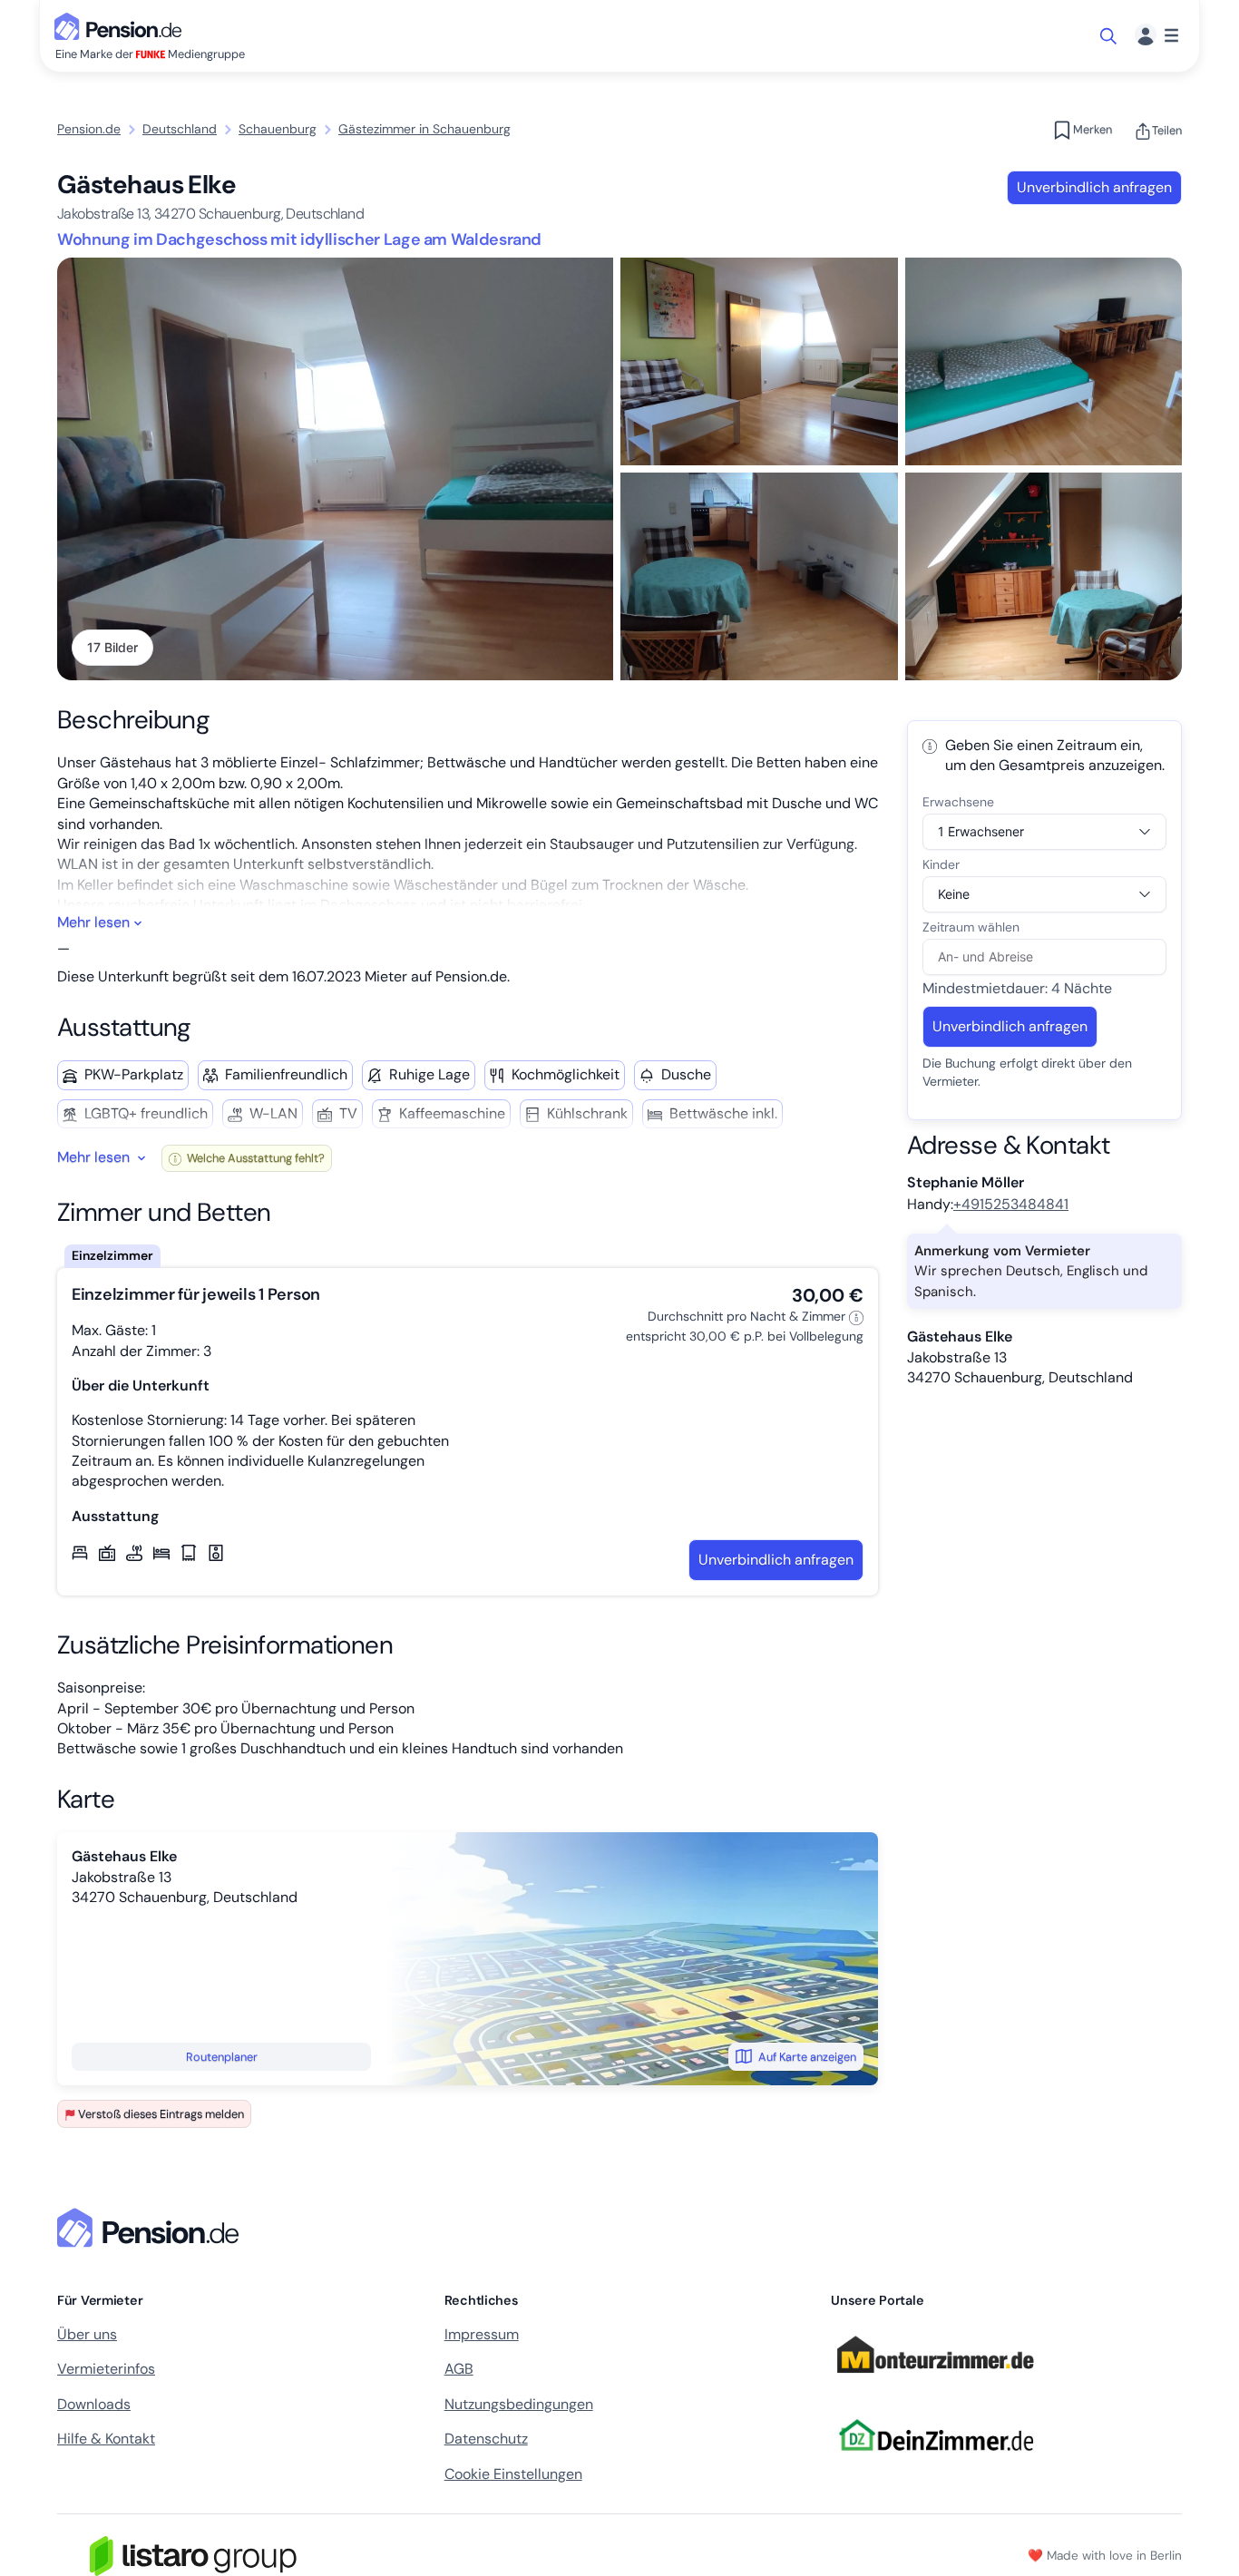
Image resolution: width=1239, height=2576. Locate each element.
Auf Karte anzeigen (807, 2057)
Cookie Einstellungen (513, 2474)
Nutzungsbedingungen (519, 2404)
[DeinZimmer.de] (935, 2461)
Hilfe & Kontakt (106, 2439)
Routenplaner (222, 2057)
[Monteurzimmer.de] (935, 2381)
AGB (459, 2369)
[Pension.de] (122, 25)
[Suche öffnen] (1110, 36)
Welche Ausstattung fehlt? (254, 1158)
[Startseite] (151, 2228)
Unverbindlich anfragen (1094, 187)
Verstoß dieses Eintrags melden (161, 2114)
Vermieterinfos (106, 2369)
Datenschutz (486, 2439)
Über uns (87, 2334)
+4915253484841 (1011, 1204)
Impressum (482, 2334)
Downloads (94, 2404)
